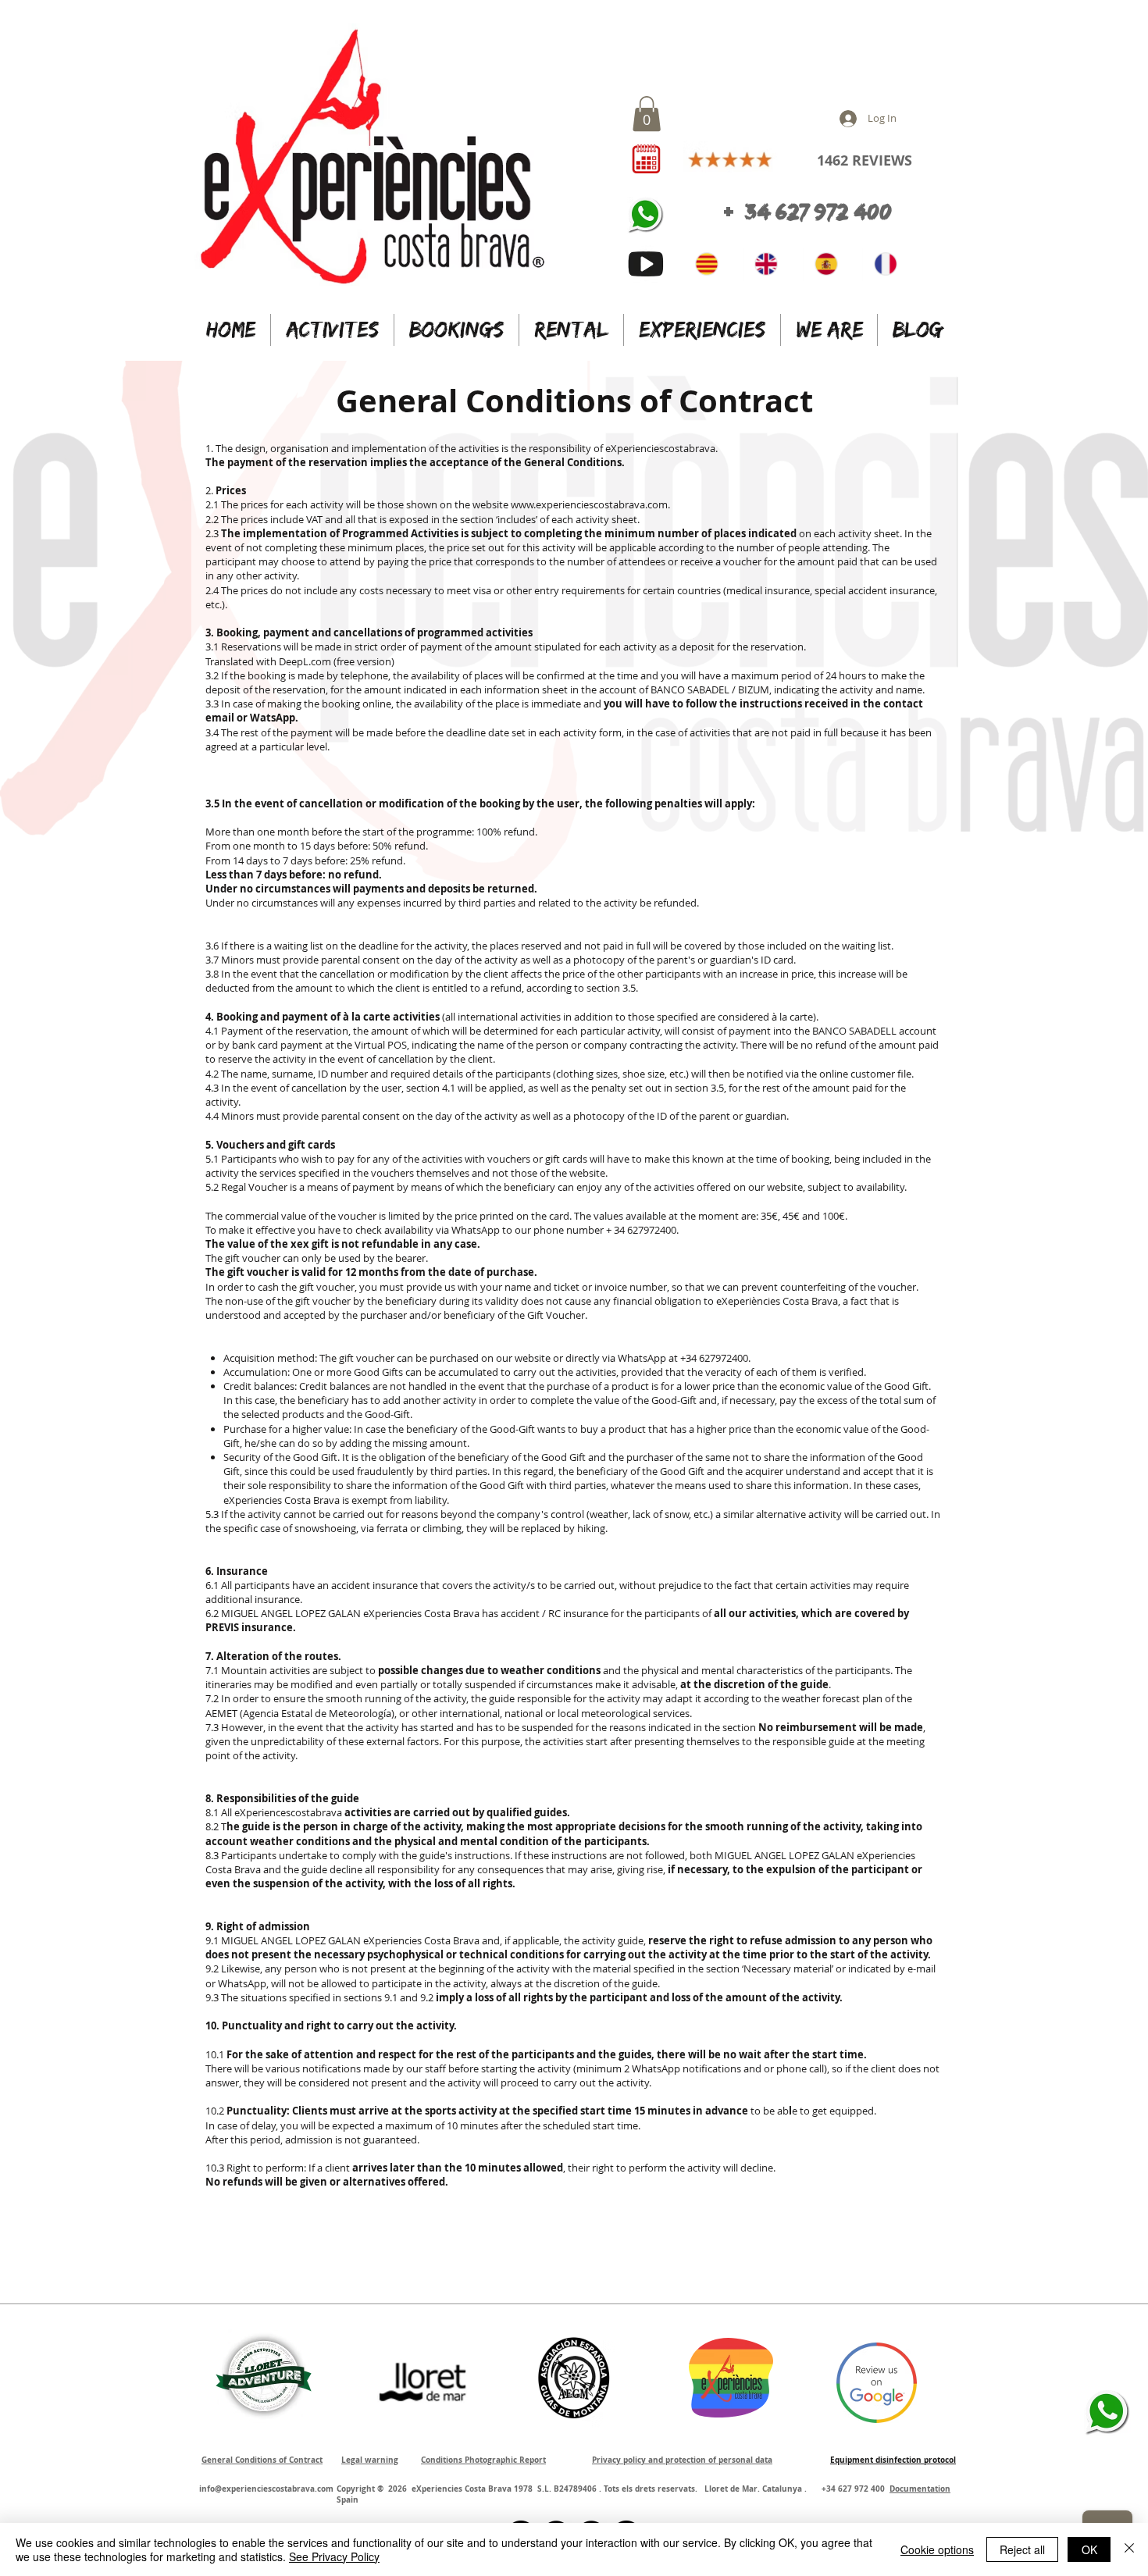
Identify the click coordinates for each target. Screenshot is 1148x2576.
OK (1089, 2549)
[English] (773, 264)
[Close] (1129, 2549)
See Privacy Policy (334, 2556)
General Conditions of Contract (574, 401)
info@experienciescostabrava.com (266, 2489)
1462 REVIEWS (865, 160)
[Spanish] (833, 264)
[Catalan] (714, 264)
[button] (647, 114)
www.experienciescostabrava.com (589, 504)
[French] (892, 264)
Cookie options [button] (937, 2549)
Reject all (1022, 2549)
